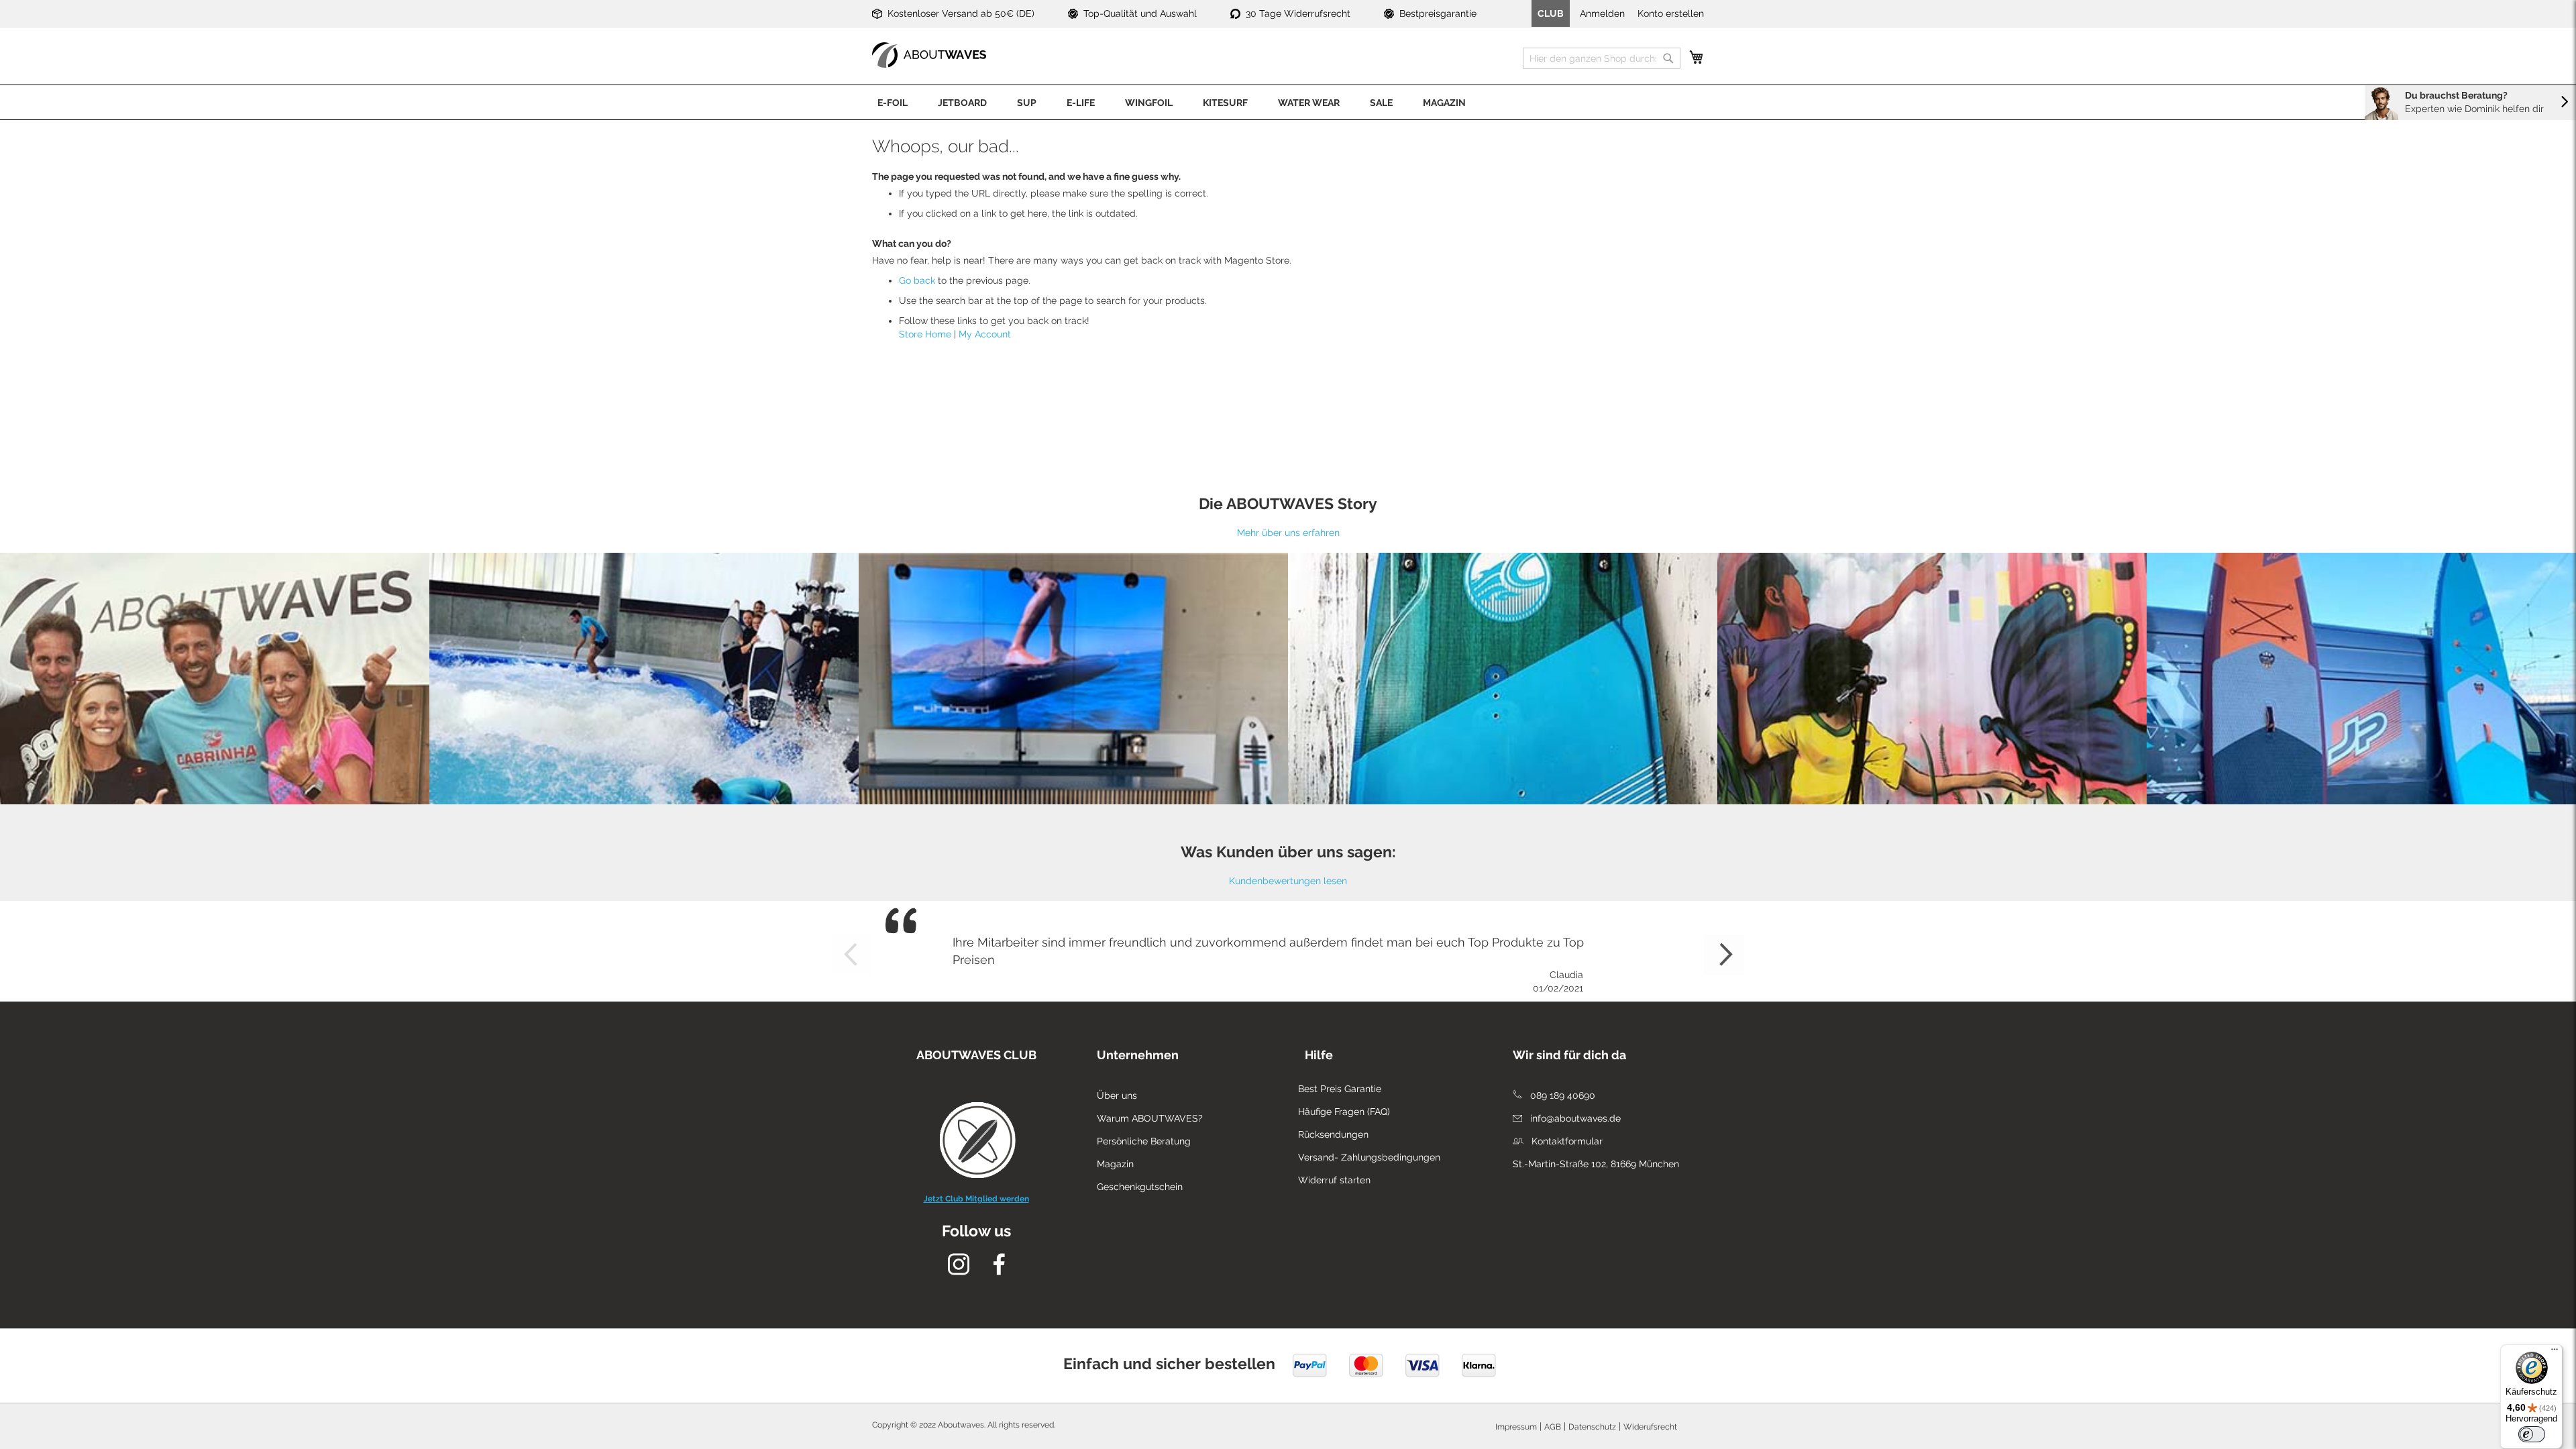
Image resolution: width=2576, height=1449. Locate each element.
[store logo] (929, 55)
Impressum (1516, 1427)
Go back (917, 280)
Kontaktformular (1566, 1141)
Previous (852, 955)
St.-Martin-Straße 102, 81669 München (1596, 1164)
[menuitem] (893, 102)
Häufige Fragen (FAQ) (1344, 1112)
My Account (985, 334)
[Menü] (2555, 1352)
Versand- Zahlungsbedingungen (1369, 1157)
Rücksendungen (1333, 1134)
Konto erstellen (1671, 13)
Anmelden (1602, 13)
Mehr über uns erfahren (1288, 533)
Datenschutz (1592, 1427)
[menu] (1288, 102)
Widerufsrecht (1650, 1427)
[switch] (2532, 1434)
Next (1724, 955)
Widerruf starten (1334, 1180)
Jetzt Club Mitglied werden (976, 1199)
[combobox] (1602, 58)
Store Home (925, 334)
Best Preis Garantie (1340, 1089)
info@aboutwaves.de (1574, 1118)
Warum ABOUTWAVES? (1150, 1118)
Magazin (1115, 1164)
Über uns (1117, 1095)
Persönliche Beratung (1144, 1141)
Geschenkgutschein (1140, 1187)
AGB (1553, 1427)
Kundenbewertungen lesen (1288, 881)
